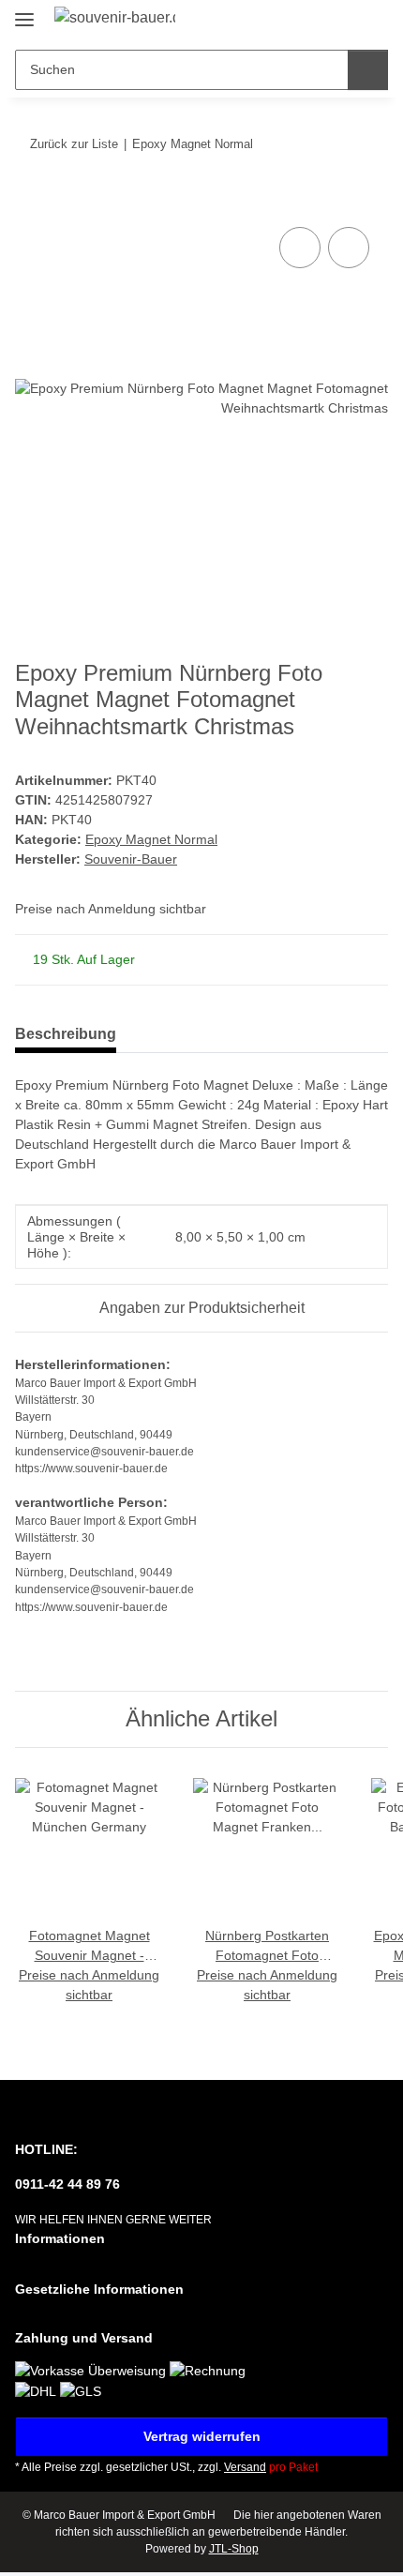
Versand (245, 2467)
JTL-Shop (234, 2549)
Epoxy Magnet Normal (151, 839)
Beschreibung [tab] (66, 1034)
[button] (314, 21)
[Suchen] (368, 70)
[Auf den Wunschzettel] (349, 248)
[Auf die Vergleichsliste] (300, 248)
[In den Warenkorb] (30, 202)
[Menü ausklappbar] (24, 12)
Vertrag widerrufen (202, 2436)
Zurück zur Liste (74, 144)
